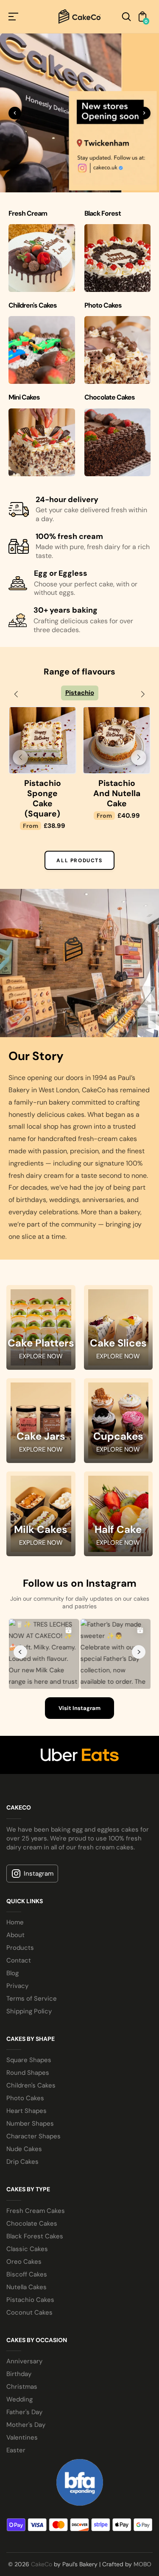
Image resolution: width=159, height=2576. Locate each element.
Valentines (22, 2417)
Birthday (19, 2354)
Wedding (20, 2379)
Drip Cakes (22, 2142)
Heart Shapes (26, 2091)
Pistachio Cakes (30, 2279)
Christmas (22, 2366)
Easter (16, 2430)
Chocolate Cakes (32, 2203)
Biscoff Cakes (27, 2254)
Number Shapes (30, 2104)
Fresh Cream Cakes (36, 2190)
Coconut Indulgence (42, 788)
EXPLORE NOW (41, 1336)
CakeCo (42, 2544)
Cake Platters (41, 1323)
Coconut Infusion (117, 788)
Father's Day (24, 2392)
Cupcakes (118, 1416)
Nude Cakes (24, 2129)
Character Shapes (33, 2116)
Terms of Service (32, 1979)
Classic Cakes (27, 2229)
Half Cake (118, 1510)
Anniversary (24, 2341)
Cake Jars (41, 1416)
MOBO (142, 2544)
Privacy (17, 1966)
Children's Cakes (31, 2065)
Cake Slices (118, 1323)
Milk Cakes (41, 1510)
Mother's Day (26, 2404)
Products (20, 1928)
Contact (19, 1940)
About (15, 1915)
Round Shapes (28, 2053)
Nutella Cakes (26, 2267)
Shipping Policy (29, 1991)
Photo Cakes (25, 2078)
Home (15, 1902)
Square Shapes (29, 2040)
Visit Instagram (79, 1688)
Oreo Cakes (24, 2241)
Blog (13, 1953)
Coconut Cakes (29, 2292)
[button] (16, 694)
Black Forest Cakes (35, 2216)
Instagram (39, 1853)
